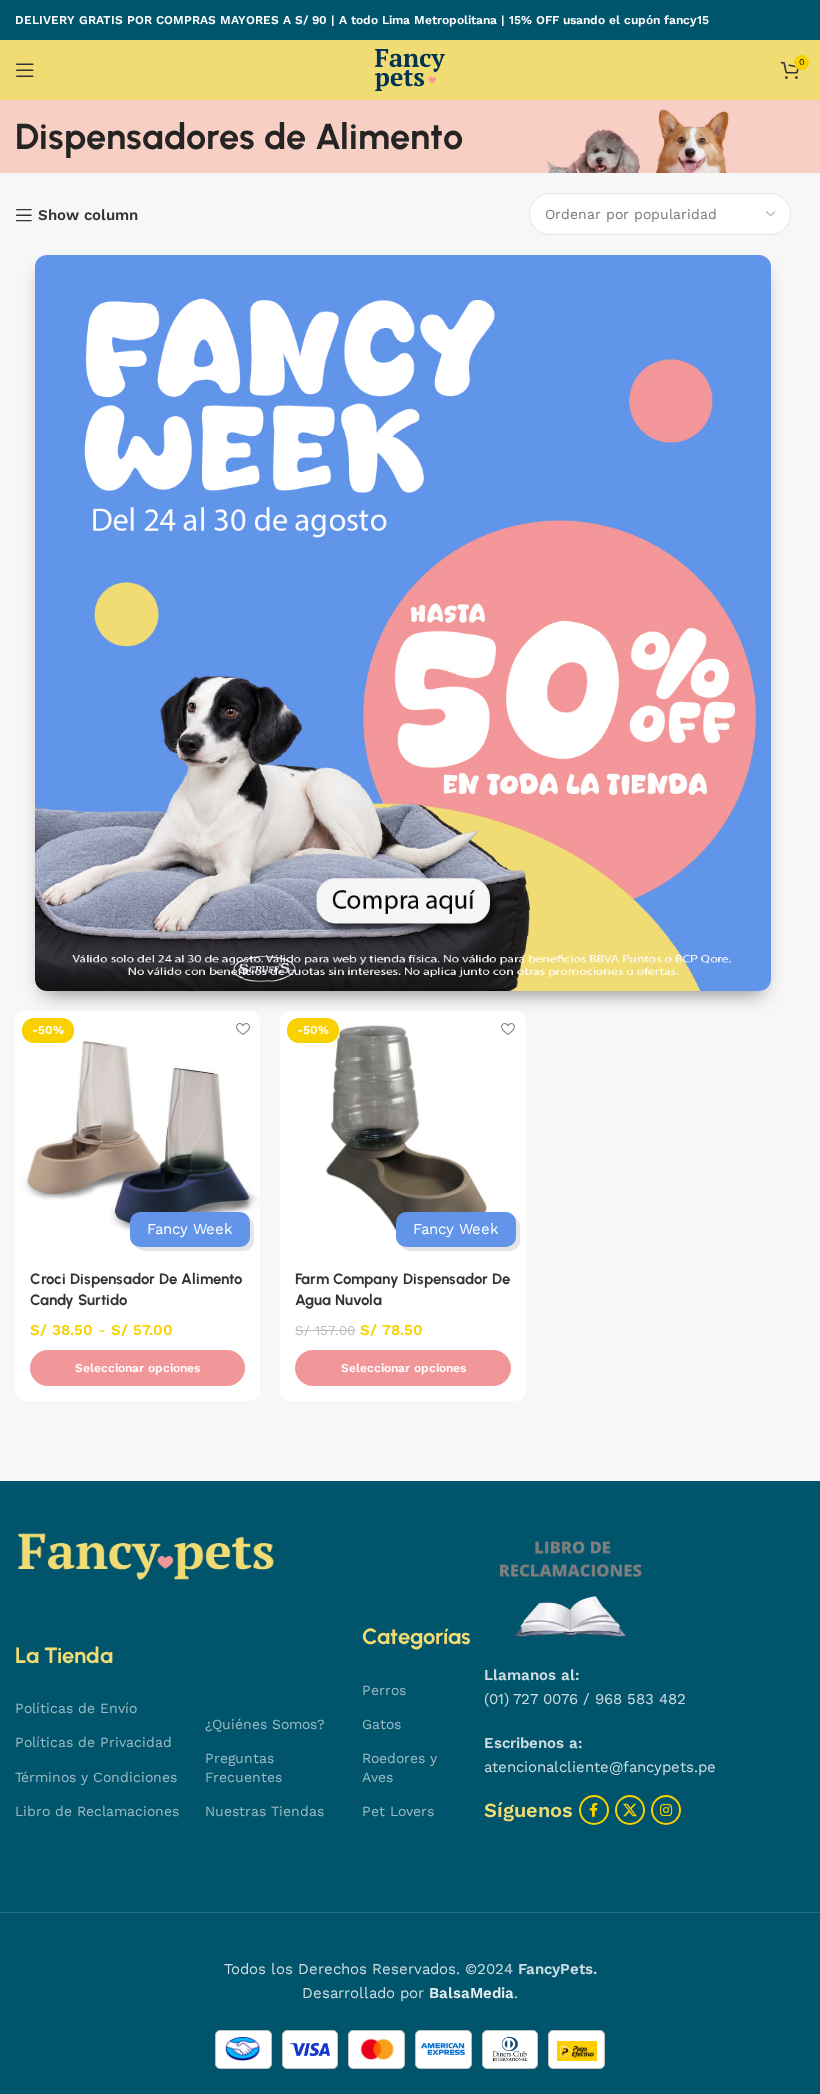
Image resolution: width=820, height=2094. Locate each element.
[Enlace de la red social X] (630, 1810)
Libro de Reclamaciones (97, 1811)
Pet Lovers (398, 1811)
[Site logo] (410, 69)
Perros (384, 1690)
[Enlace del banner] (403, 623)
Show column (88, 215)
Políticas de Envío (76, 1708)
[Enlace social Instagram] (666, 1810)
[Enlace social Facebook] (594, 1810)
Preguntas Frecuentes (243, 1767)
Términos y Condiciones (96, 1777)
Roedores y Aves (399, 1767)
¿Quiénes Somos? (265, 1724)
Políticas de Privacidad (93, 1742)
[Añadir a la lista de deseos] (242, 1028)
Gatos (381, 1724)
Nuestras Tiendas (264, 1811)
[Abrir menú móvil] (25, 70)
